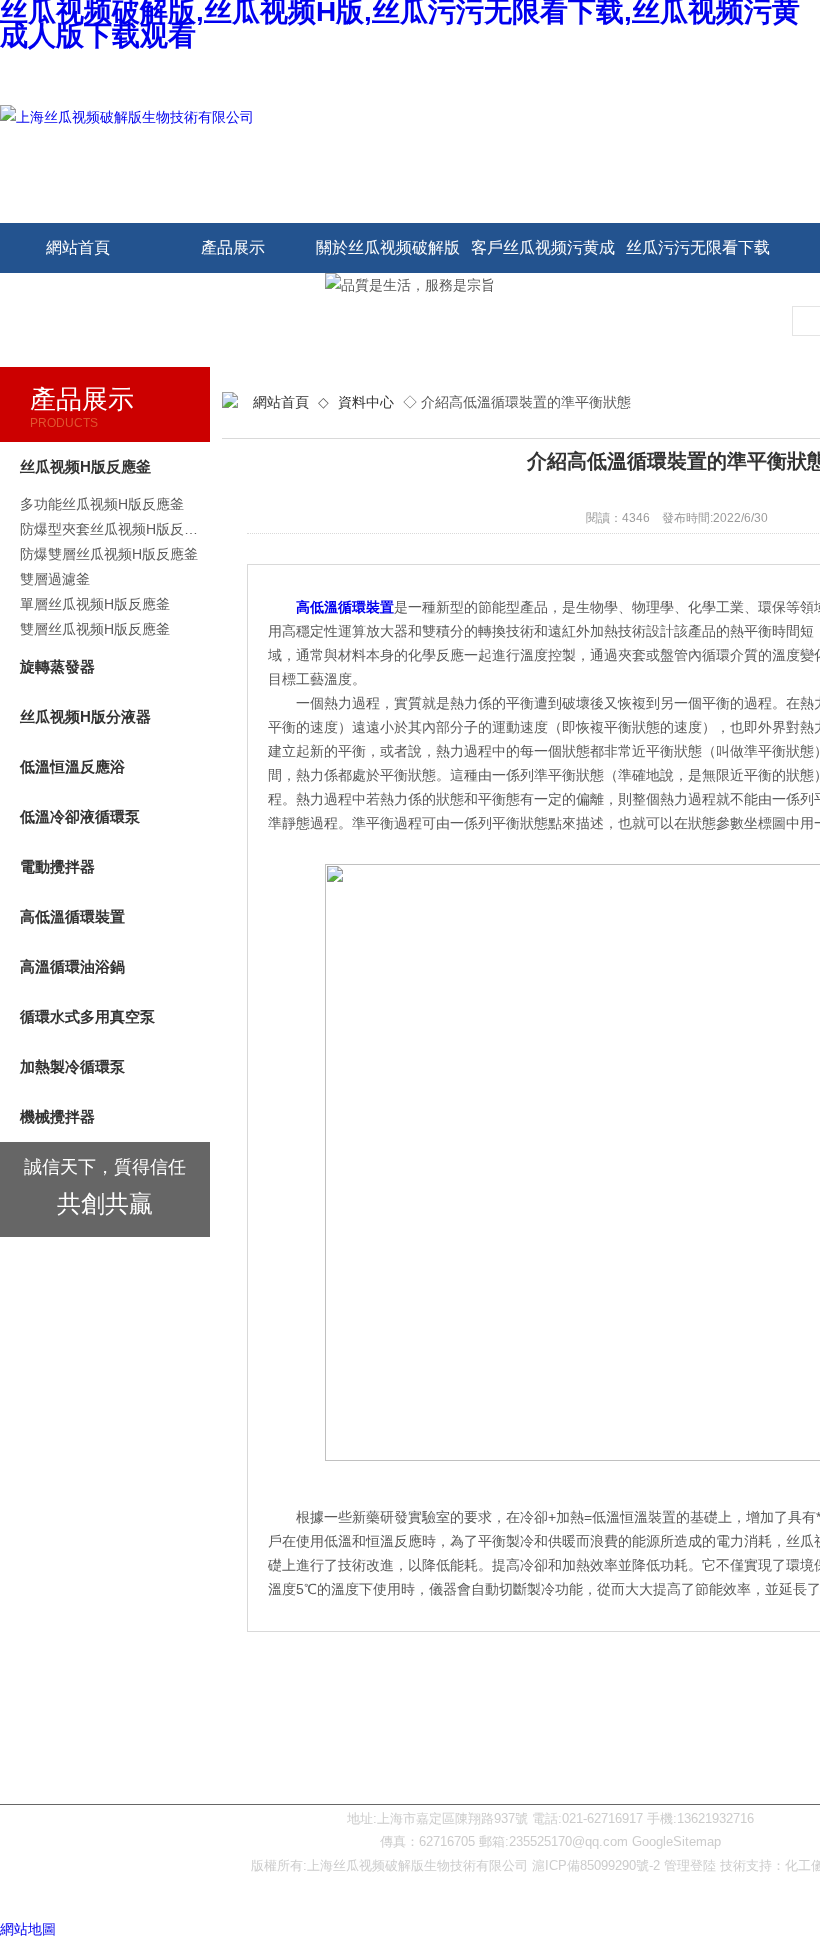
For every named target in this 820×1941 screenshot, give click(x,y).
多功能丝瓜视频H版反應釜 (102, 504)
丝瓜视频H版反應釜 (85, 466)
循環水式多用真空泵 (87, 1016)
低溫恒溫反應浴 (72, 766)
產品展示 (233, 247)
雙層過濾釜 (55, 579)
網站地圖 (28, 1929)
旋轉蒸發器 (57, 666)
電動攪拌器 (57, 866)
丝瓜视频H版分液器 (85, 716)
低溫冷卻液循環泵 (80, 816)
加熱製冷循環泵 (72, 1066)
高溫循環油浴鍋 (72, 966)
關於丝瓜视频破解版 (388, 247)
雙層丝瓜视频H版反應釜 (95, 629)
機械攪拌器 (57, 1116)
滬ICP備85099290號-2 (596, 1865)
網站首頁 (78, 247)
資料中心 (366, 402)
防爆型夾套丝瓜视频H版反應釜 (115, 529)
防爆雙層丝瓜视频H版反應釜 (109, 554)
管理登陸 (690, 1865)
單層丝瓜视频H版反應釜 (95, 604)
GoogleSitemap (676, 1841)
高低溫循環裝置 (72, 916)
